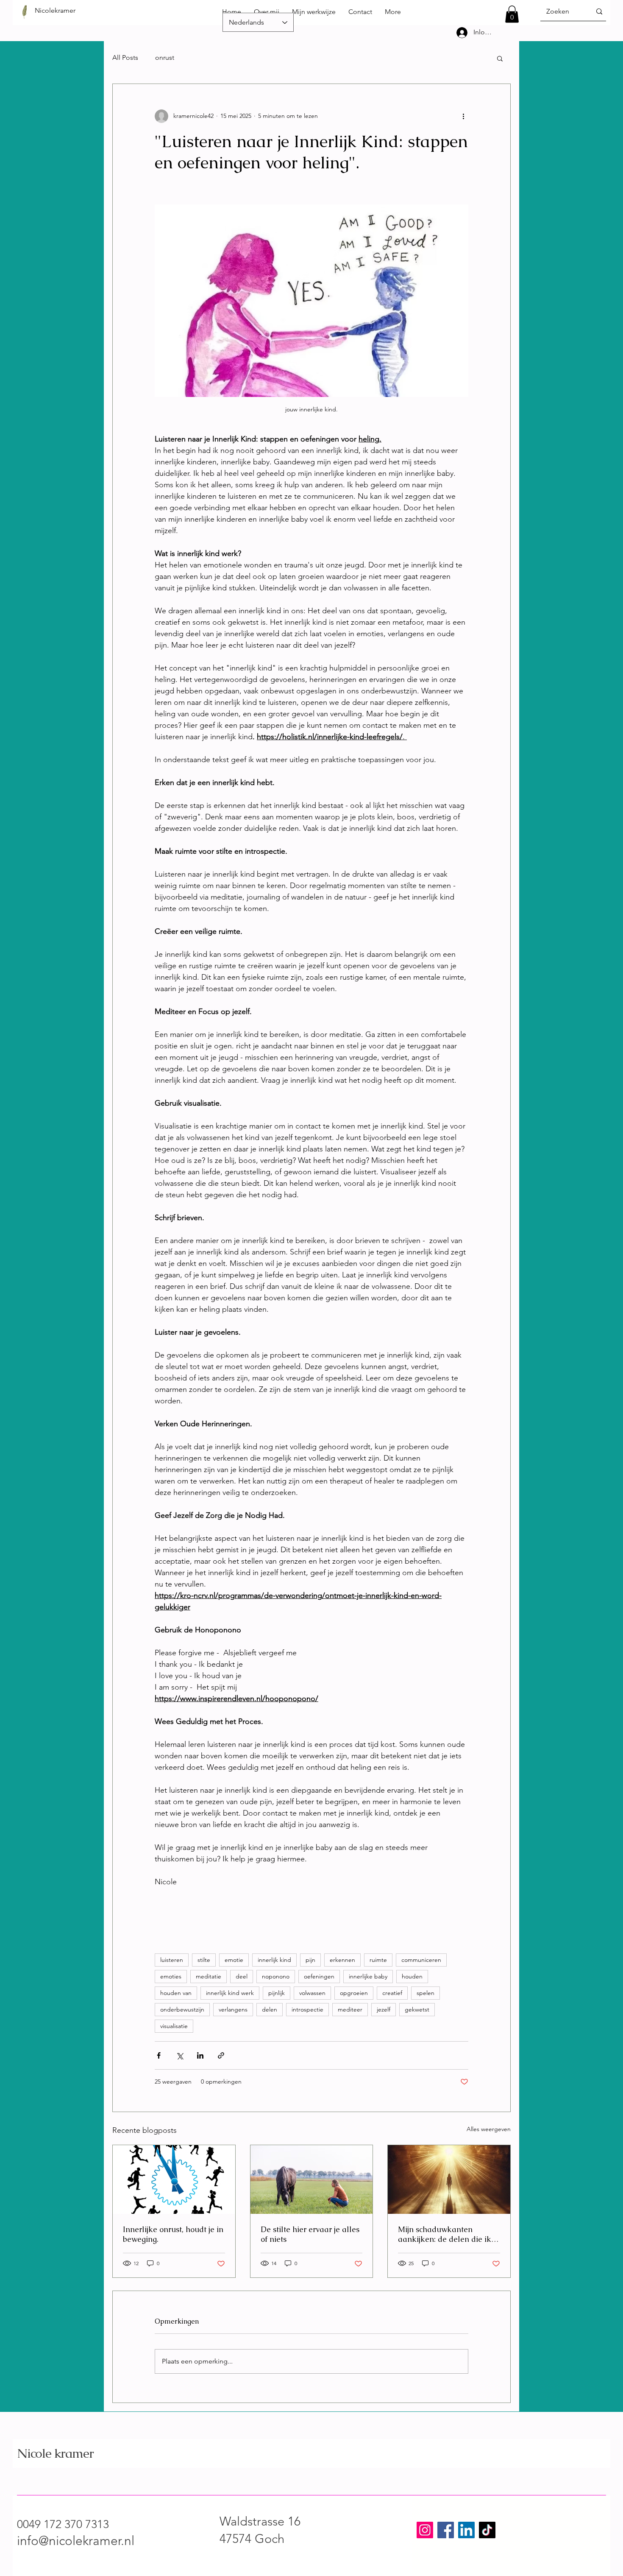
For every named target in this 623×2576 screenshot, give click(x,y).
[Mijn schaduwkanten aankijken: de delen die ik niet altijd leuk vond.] (449, 2179)
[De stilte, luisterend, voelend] (312, 2179)
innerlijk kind (274, 1960)
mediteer (350, 2009)
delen (270, 2009)
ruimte (378, 1960)
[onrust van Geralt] (174, 2179)
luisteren (172, 1960)
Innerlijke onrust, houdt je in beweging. (173, 2234)
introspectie (307, 2009)
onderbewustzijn (182, 2009)
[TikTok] (487, 2530)
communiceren (421, 1960)
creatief (392, 1993)
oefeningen (319, 1976)
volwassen (312, 1993)
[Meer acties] (463, 116)
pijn (310, 1960)
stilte (204, 1960)
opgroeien (354, 1993)
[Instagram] (425, 2530)
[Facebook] (446, 2530)
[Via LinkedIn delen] (200, 2055)
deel (242, 1976)
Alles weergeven (489, 2129)
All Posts (125, 57)
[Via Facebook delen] (159, 2055)
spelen (426, 1993)
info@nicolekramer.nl (76, 2541)
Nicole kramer (55, 2453)
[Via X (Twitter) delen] (179, 2055)
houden (412, 1976)
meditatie (209, 1976)
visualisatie (174, 2026)
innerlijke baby (368, 1976)
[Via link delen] (221, 2055)
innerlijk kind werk (230, 1993)
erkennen (342, 1960)
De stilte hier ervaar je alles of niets (310, 2234)
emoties (171, 1976)
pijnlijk (277, 1993)
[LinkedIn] (466, 2530)
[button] (512, 14)
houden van (176, 1993)
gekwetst (417, 2009)
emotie (234, 1960)
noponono (276, 1976)
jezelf (384, 2009)
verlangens (233, 2009)
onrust (165, 57)
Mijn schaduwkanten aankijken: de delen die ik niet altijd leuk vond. (445, 2234)
